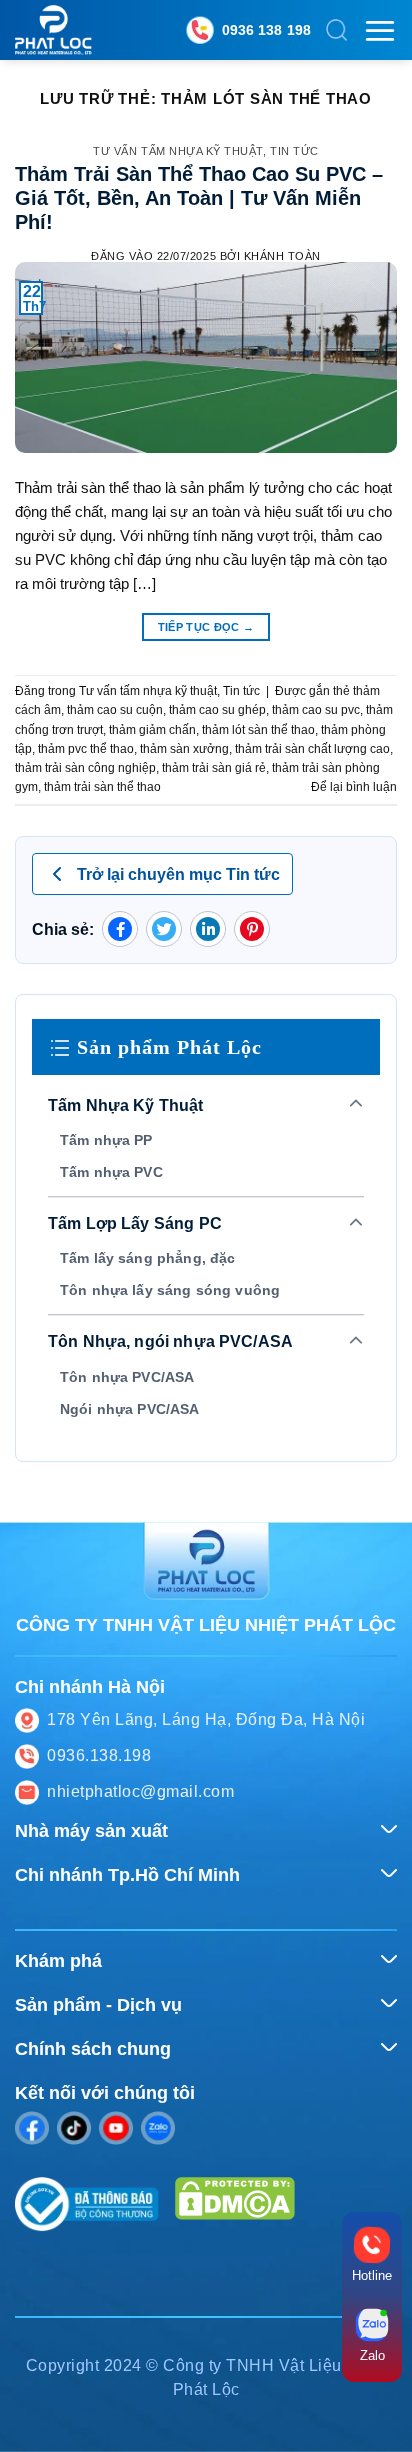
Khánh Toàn (282, 256)
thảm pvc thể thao (86, 749)
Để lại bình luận (354, 787)
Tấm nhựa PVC (111, 1172)
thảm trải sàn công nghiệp (85, 768)
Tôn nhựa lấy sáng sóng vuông (170, 1290)
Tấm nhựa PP (106, 1140)
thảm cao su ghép (217, 710)
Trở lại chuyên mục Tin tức (178, 874)
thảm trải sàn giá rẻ (214, 768)
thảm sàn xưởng (184, 749)
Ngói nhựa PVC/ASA (130, 1409)
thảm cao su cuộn (115, 710)
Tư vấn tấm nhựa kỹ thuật (178, 151)
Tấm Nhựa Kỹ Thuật (126, 1105)
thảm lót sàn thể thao (258, 730)
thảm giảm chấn (152, 730)
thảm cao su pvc (316, 710)
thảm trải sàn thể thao (102, 787)
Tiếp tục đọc (206, 627)
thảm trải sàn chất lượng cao (312, 749)
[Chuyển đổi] (356, 1105)
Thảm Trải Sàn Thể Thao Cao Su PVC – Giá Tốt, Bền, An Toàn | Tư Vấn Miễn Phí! (199, 198)
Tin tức (294, 151)
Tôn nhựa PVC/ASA (127, 1377)
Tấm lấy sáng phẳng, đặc (147, 1258)
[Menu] (380, 30)
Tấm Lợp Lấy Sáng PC (135, 1223)
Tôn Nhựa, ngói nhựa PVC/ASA (170, 1341)
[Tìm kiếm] (337, 30)
